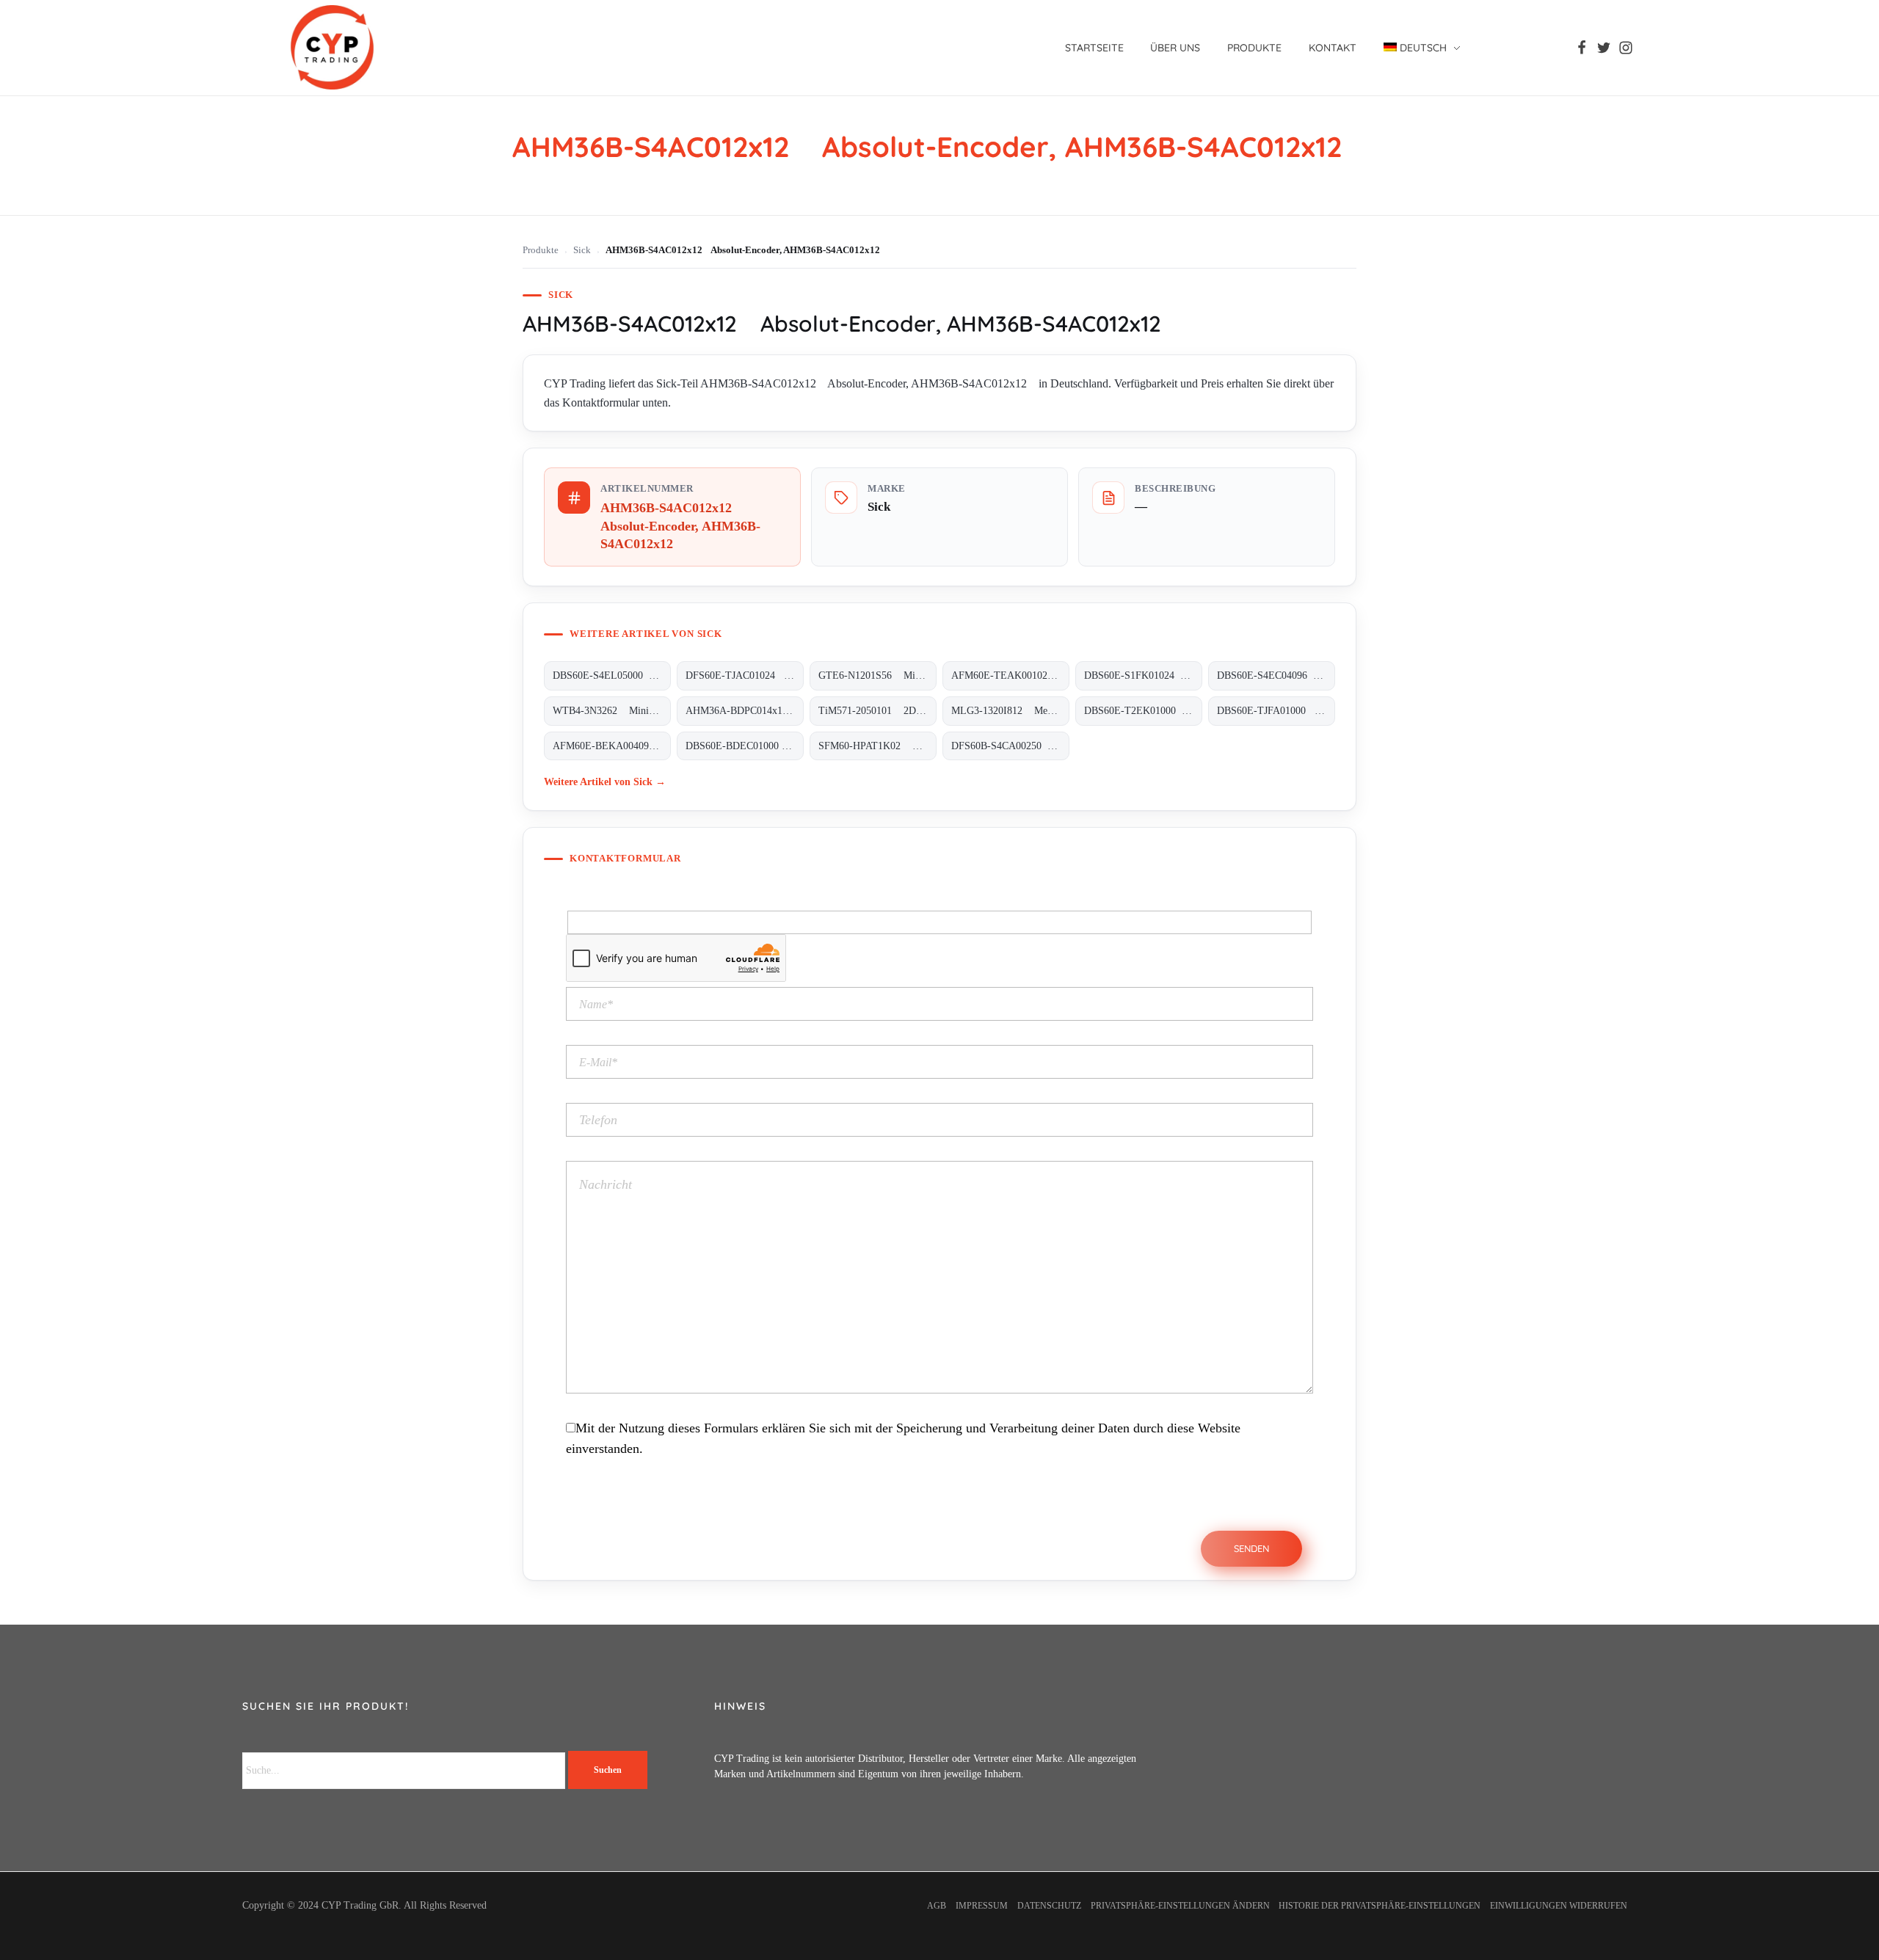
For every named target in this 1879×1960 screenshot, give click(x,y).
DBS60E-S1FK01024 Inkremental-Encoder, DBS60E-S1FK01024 (1143, 675)
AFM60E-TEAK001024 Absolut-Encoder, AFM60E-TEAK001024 (1010, 675)
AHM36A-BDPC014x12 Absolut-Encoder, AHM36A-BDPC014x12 (745, 711)
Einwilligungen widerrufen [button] (1559, 1906)
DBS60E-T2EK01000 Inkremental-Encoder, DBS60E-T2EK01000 (1143, 711)
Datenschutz (1049, 1906)
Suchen (608, 1770)
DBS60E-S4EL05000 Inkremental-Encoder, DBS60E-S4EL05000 (612, 675)
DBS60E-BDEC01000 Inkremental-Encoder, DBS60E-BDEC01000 (745, 746)
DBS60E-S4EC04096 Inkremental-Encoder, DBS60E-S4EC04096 (1276, 675)
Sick (582, 250)
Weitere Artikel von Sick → (605, 782)
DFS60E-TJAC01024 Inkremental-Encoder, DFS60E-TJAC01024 (745, 675)
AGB (937, 1906)
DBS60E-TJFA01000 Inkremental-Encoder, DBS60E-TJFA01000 (1276, 711)
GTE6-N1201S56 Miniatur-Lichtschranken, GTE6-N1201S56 (877, 675)
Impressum (982, 1906)
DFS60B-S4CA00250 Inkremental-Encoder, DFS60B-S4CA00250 (1010, 746)
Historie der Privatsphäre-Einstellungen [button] (1380, 1906)
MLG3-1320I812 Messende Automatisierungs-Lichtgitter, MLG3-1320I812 (1010, 711)
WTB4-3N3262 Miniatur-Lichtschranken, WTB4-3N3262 (612, 711)
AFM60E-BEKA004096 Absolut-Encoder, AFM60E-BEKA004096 (612, 746)
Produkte (541, 250)
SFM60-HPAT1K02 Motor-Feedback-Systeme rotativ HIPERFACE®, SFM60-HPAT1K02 (877, 746)
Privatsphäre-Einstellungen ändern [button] (1180, 1906)
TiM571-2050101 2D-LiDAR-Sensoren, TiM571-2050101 (877, 711)
